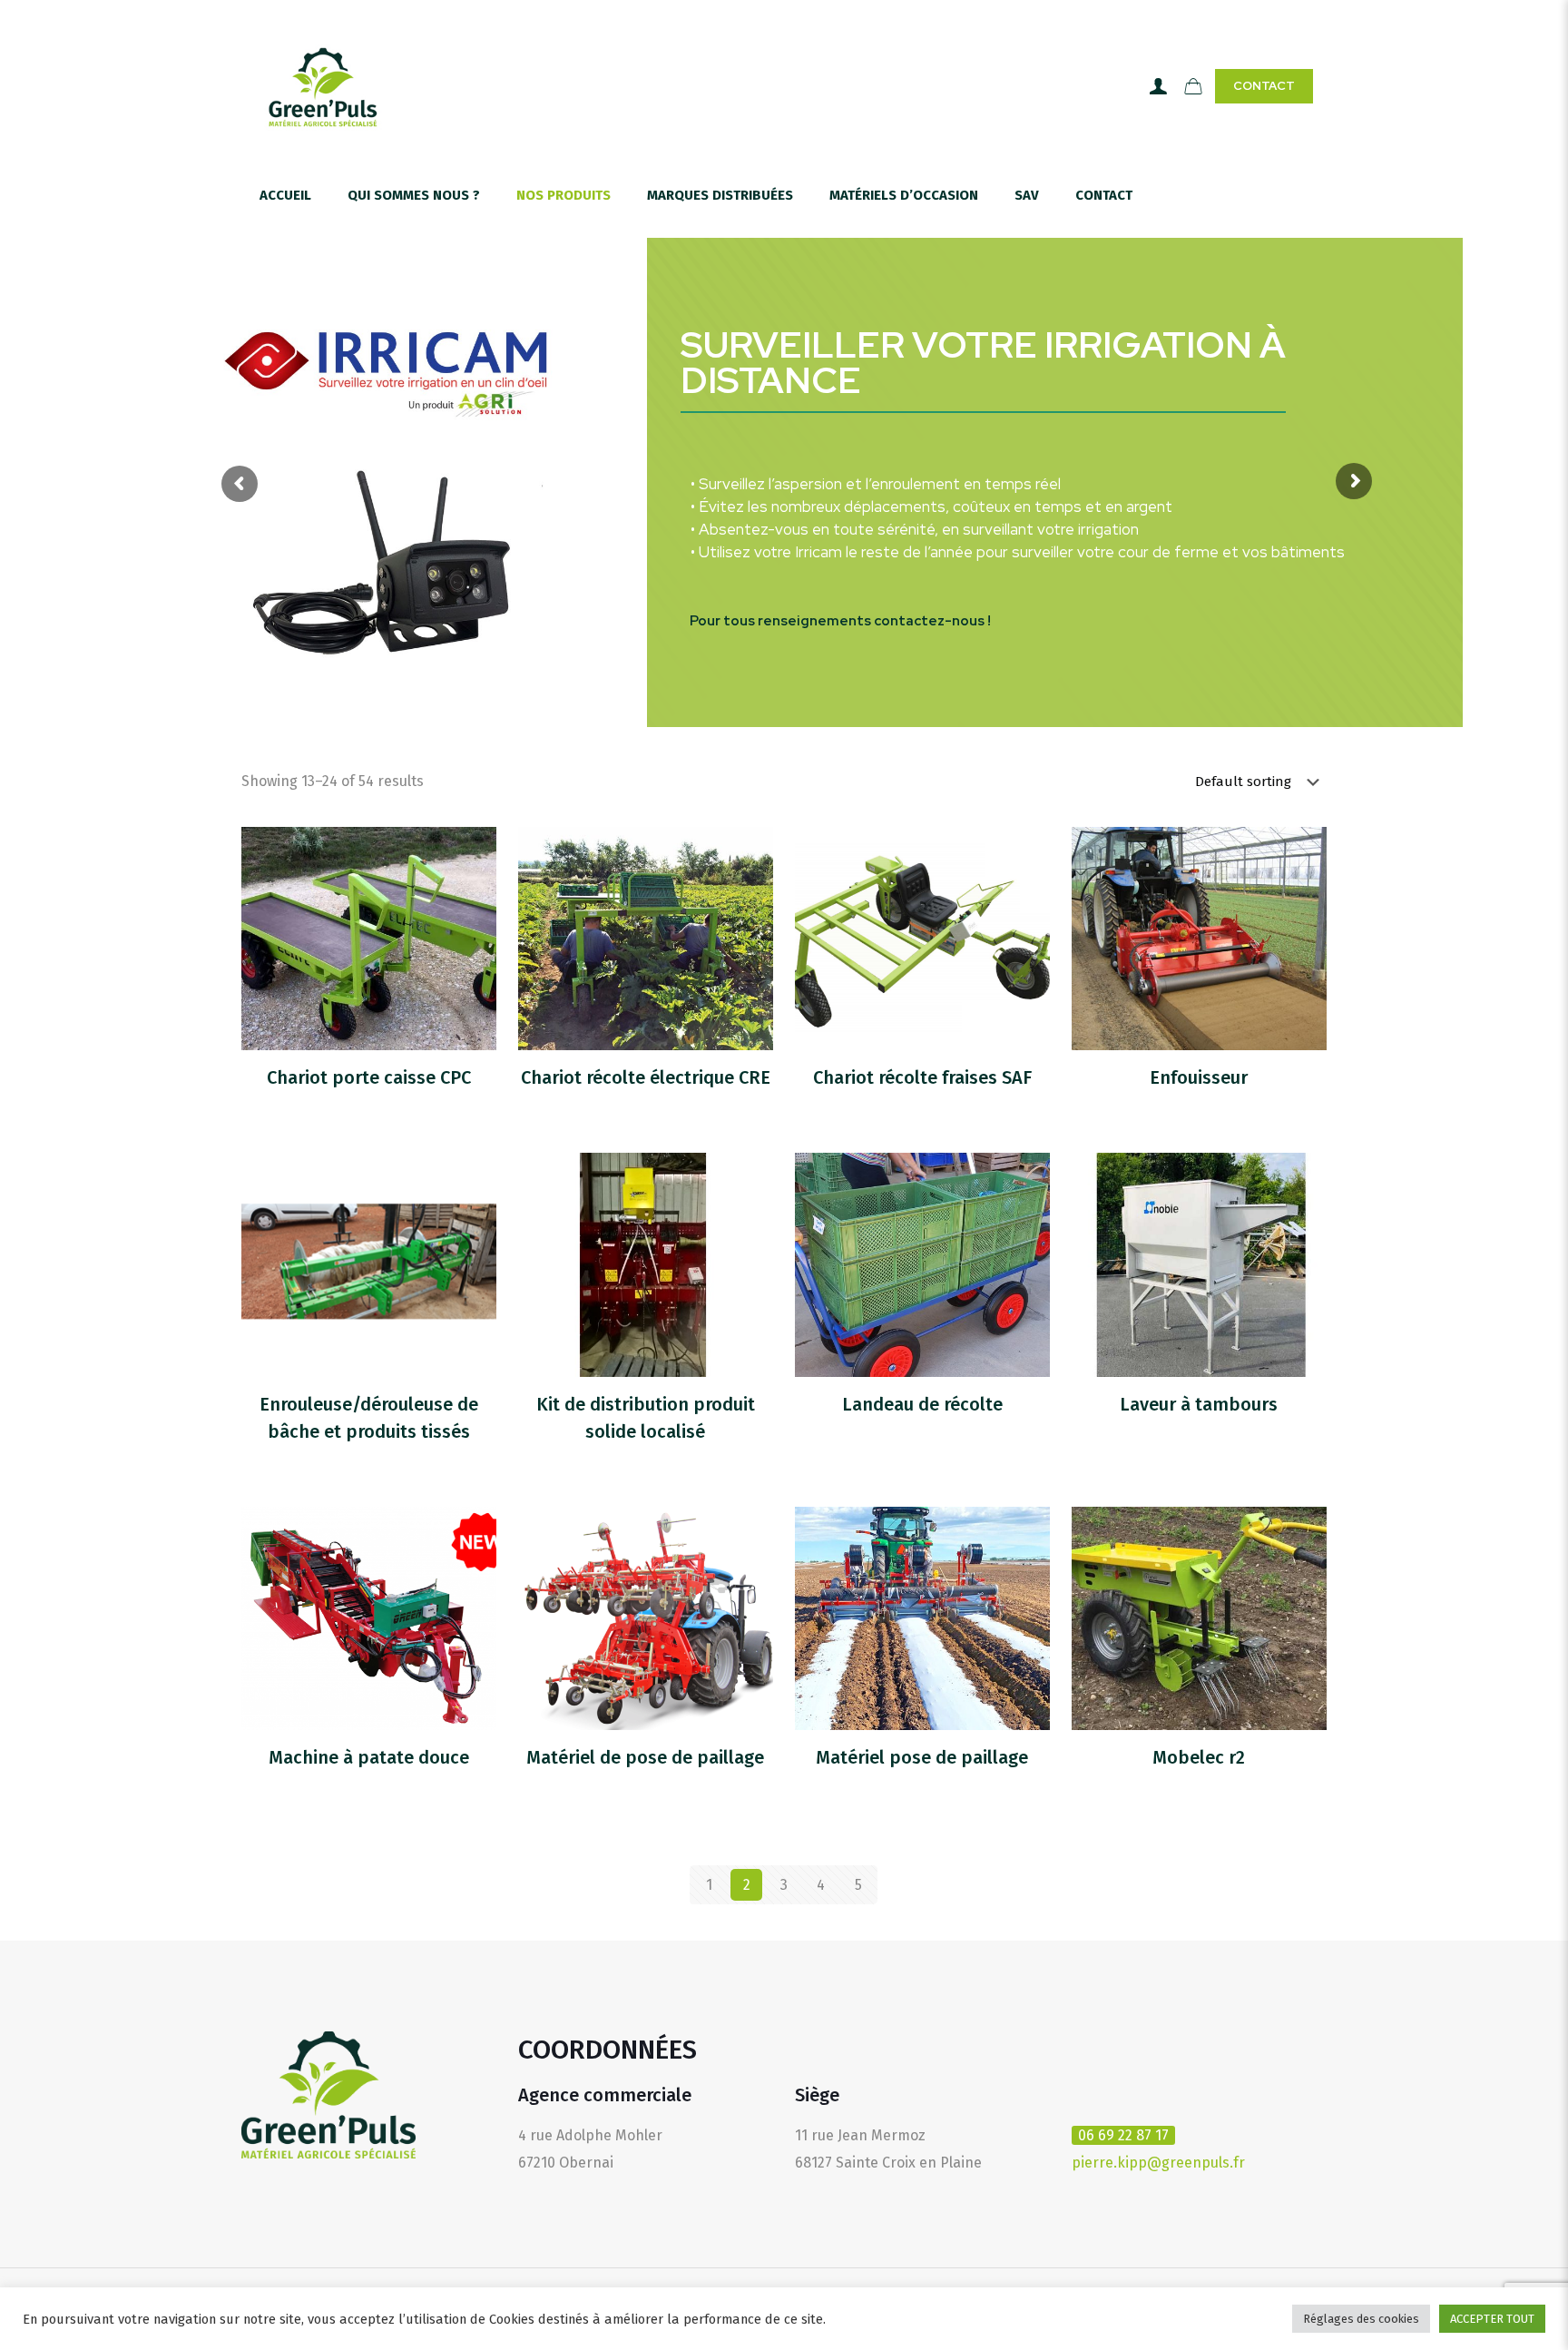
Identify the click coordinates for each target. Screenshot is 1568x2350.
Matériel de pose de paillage (645, 1757)
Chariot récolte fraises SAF (922, 1077)
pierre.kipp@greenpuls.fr (1158, 2163)
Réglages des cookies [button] (1361, 2319)
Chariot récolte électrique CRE (646, 1077)
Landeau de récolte (922, 1404)
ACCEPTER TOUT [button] (1492, 2319)
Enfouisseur (1199, 1077)
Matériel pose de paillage (922, 1757)
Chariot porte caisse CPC (369, 1077)
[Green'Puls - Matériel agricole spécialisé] (323, 86)
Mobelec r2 (1199, 1757)
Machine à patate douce (369, 1757)
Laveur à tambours (1199, 1404)
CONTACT (1264, 86)
